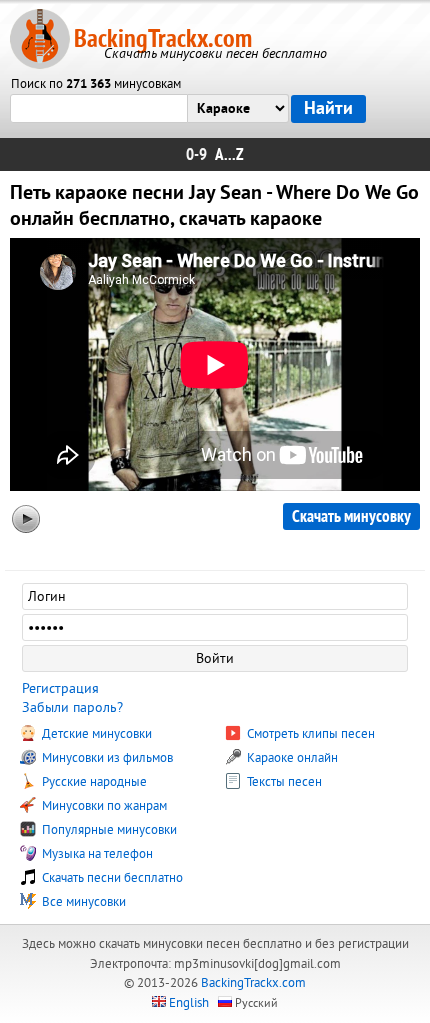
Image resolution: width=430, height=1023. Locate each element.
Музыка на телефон (96, 854)
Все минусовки (82, 902)
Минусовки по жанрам (103, 806)
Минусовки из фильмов (106, 758)
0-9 (196, 154)
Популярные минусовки (108, 830)
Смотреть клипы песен (309, 734)
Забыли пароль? (72, 707)
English (189, 1003)
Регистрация (60, 688)
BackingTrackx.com (163, 38)
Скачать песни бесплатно (111, 878)
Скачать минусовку (351, 516)
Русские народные (93, 782)
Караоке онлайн (291, 758)
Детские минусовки (95, 734)
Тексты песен (283, 782)
